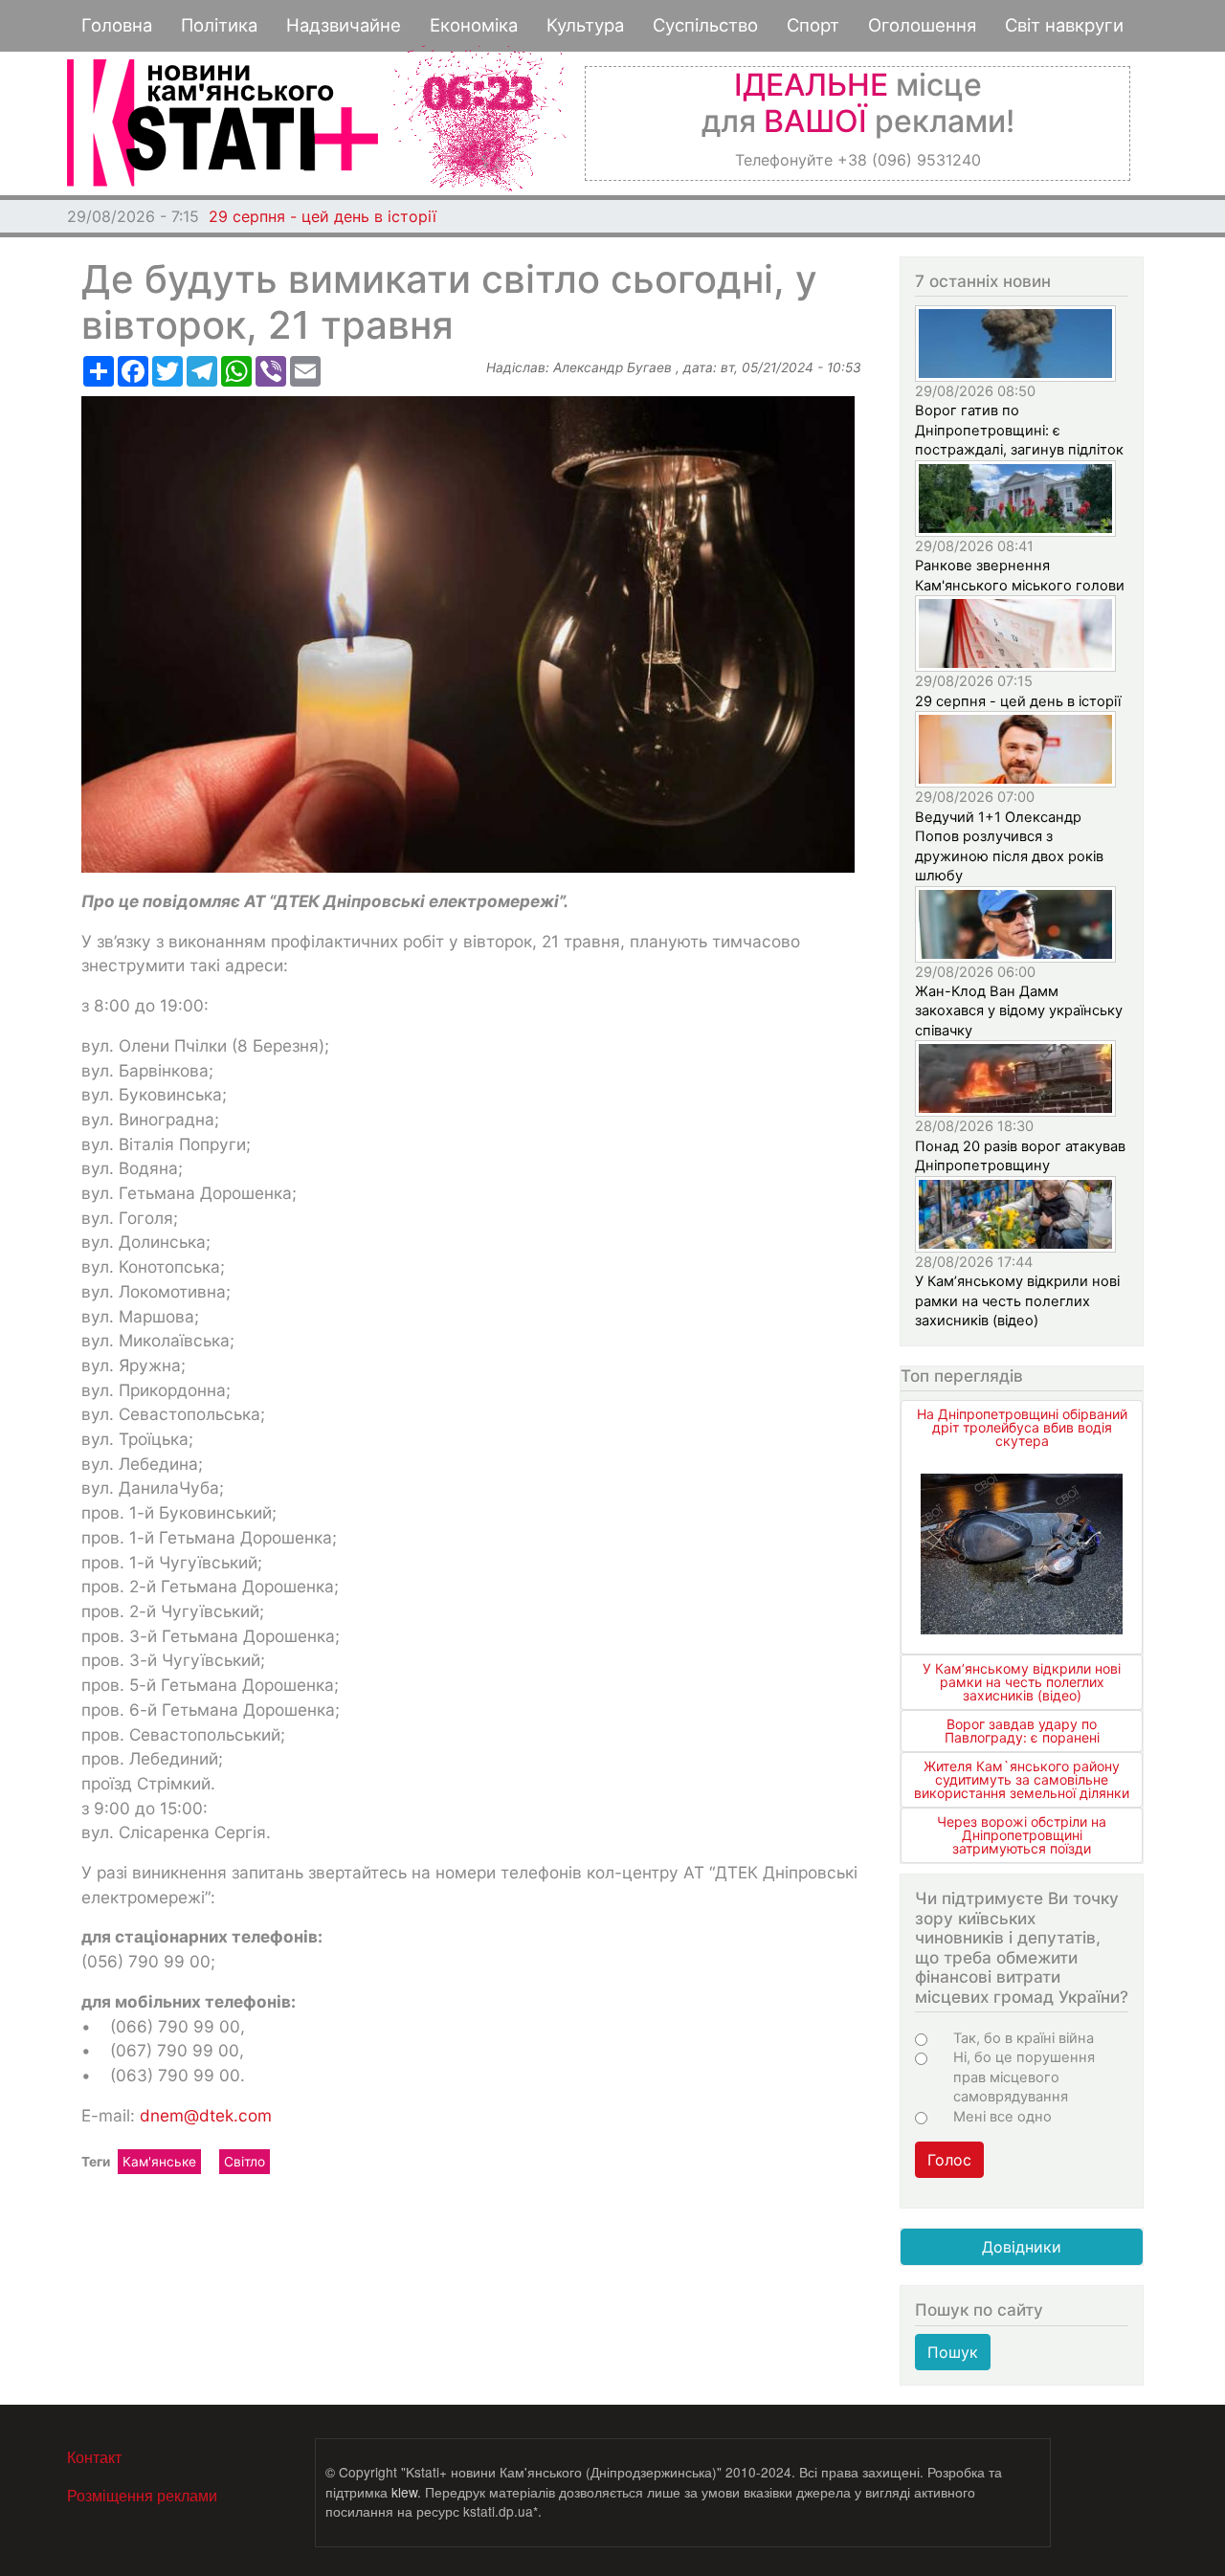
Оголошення (922, 25)
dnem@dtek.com (206, 2115)
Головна (117, 25)
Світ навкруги (1064, 25)
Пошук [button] (953, 2352)
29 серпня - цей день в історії (323, 216)
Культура (585, 25)
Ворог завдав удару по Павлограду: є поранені (1022, 1731)
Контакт (94, 2457)
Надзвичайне (344, 25)
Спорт (813, 25)
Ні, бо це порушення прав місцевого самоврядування (1024, 2077)
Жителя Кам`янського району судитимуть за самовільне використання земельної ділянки (1022, 1779)
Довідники (1022, 2247)
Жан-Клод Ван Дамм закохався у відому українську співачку (1019, 1011)
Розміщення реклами (142, 2495)
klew (404, 2492)
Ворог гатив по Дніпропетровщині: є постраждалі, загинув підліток (1019, 430)
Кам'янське (159, 2162)
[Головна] (223, 123)
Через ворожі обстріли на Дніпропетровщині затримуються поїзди (1022, 1835)
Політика (219, 25)
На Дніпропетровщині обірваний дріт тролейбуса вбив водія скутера (1022, 1427)
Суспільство (705, 25)
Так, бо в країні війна (1024, 2038)
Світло (245, 2162)
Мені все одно (1002, 2117)
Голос (949, 2160)
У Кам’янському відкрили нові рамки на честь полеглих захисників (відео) (1017, 1301)
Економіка (474, 25)
